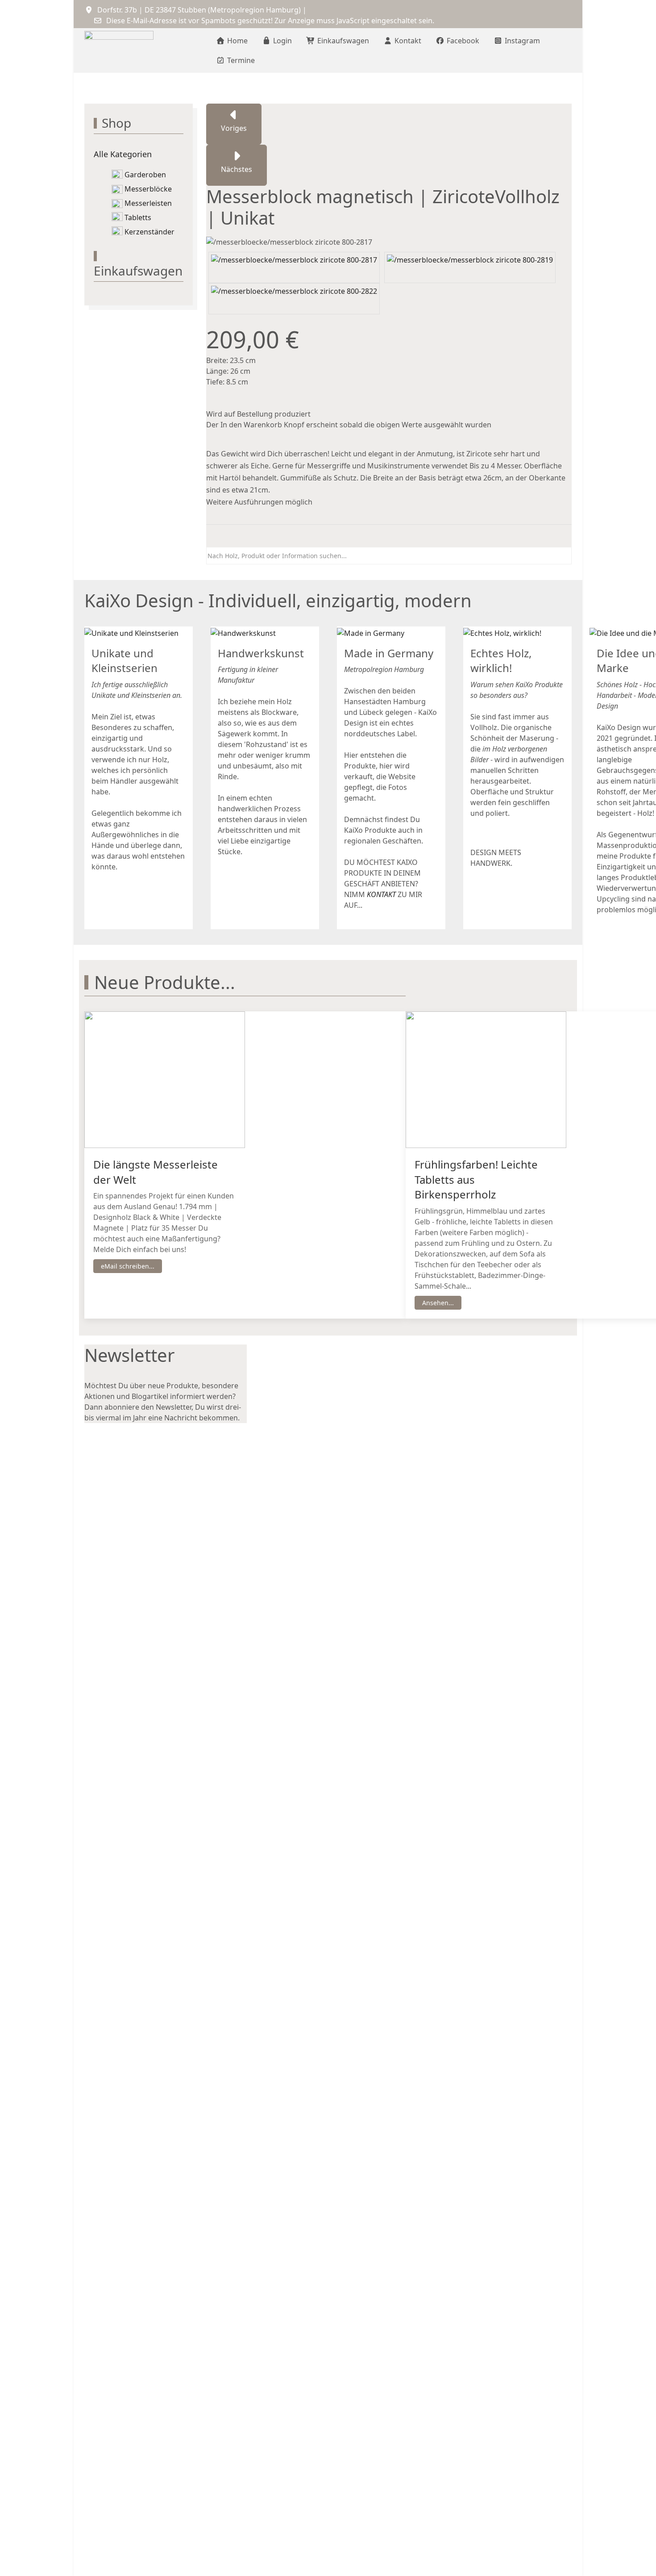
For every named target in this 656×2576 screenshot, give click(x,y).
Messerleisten (148, 203)
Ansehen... (438, 1303)
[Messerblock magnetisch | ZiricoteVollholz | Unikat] (294, 267)
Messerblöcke (148, 189)
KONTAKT (381, 895)
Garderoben (145, 175)
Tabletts (138, 217)
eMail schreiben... (128, 1266)
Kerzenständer (149, 232)
